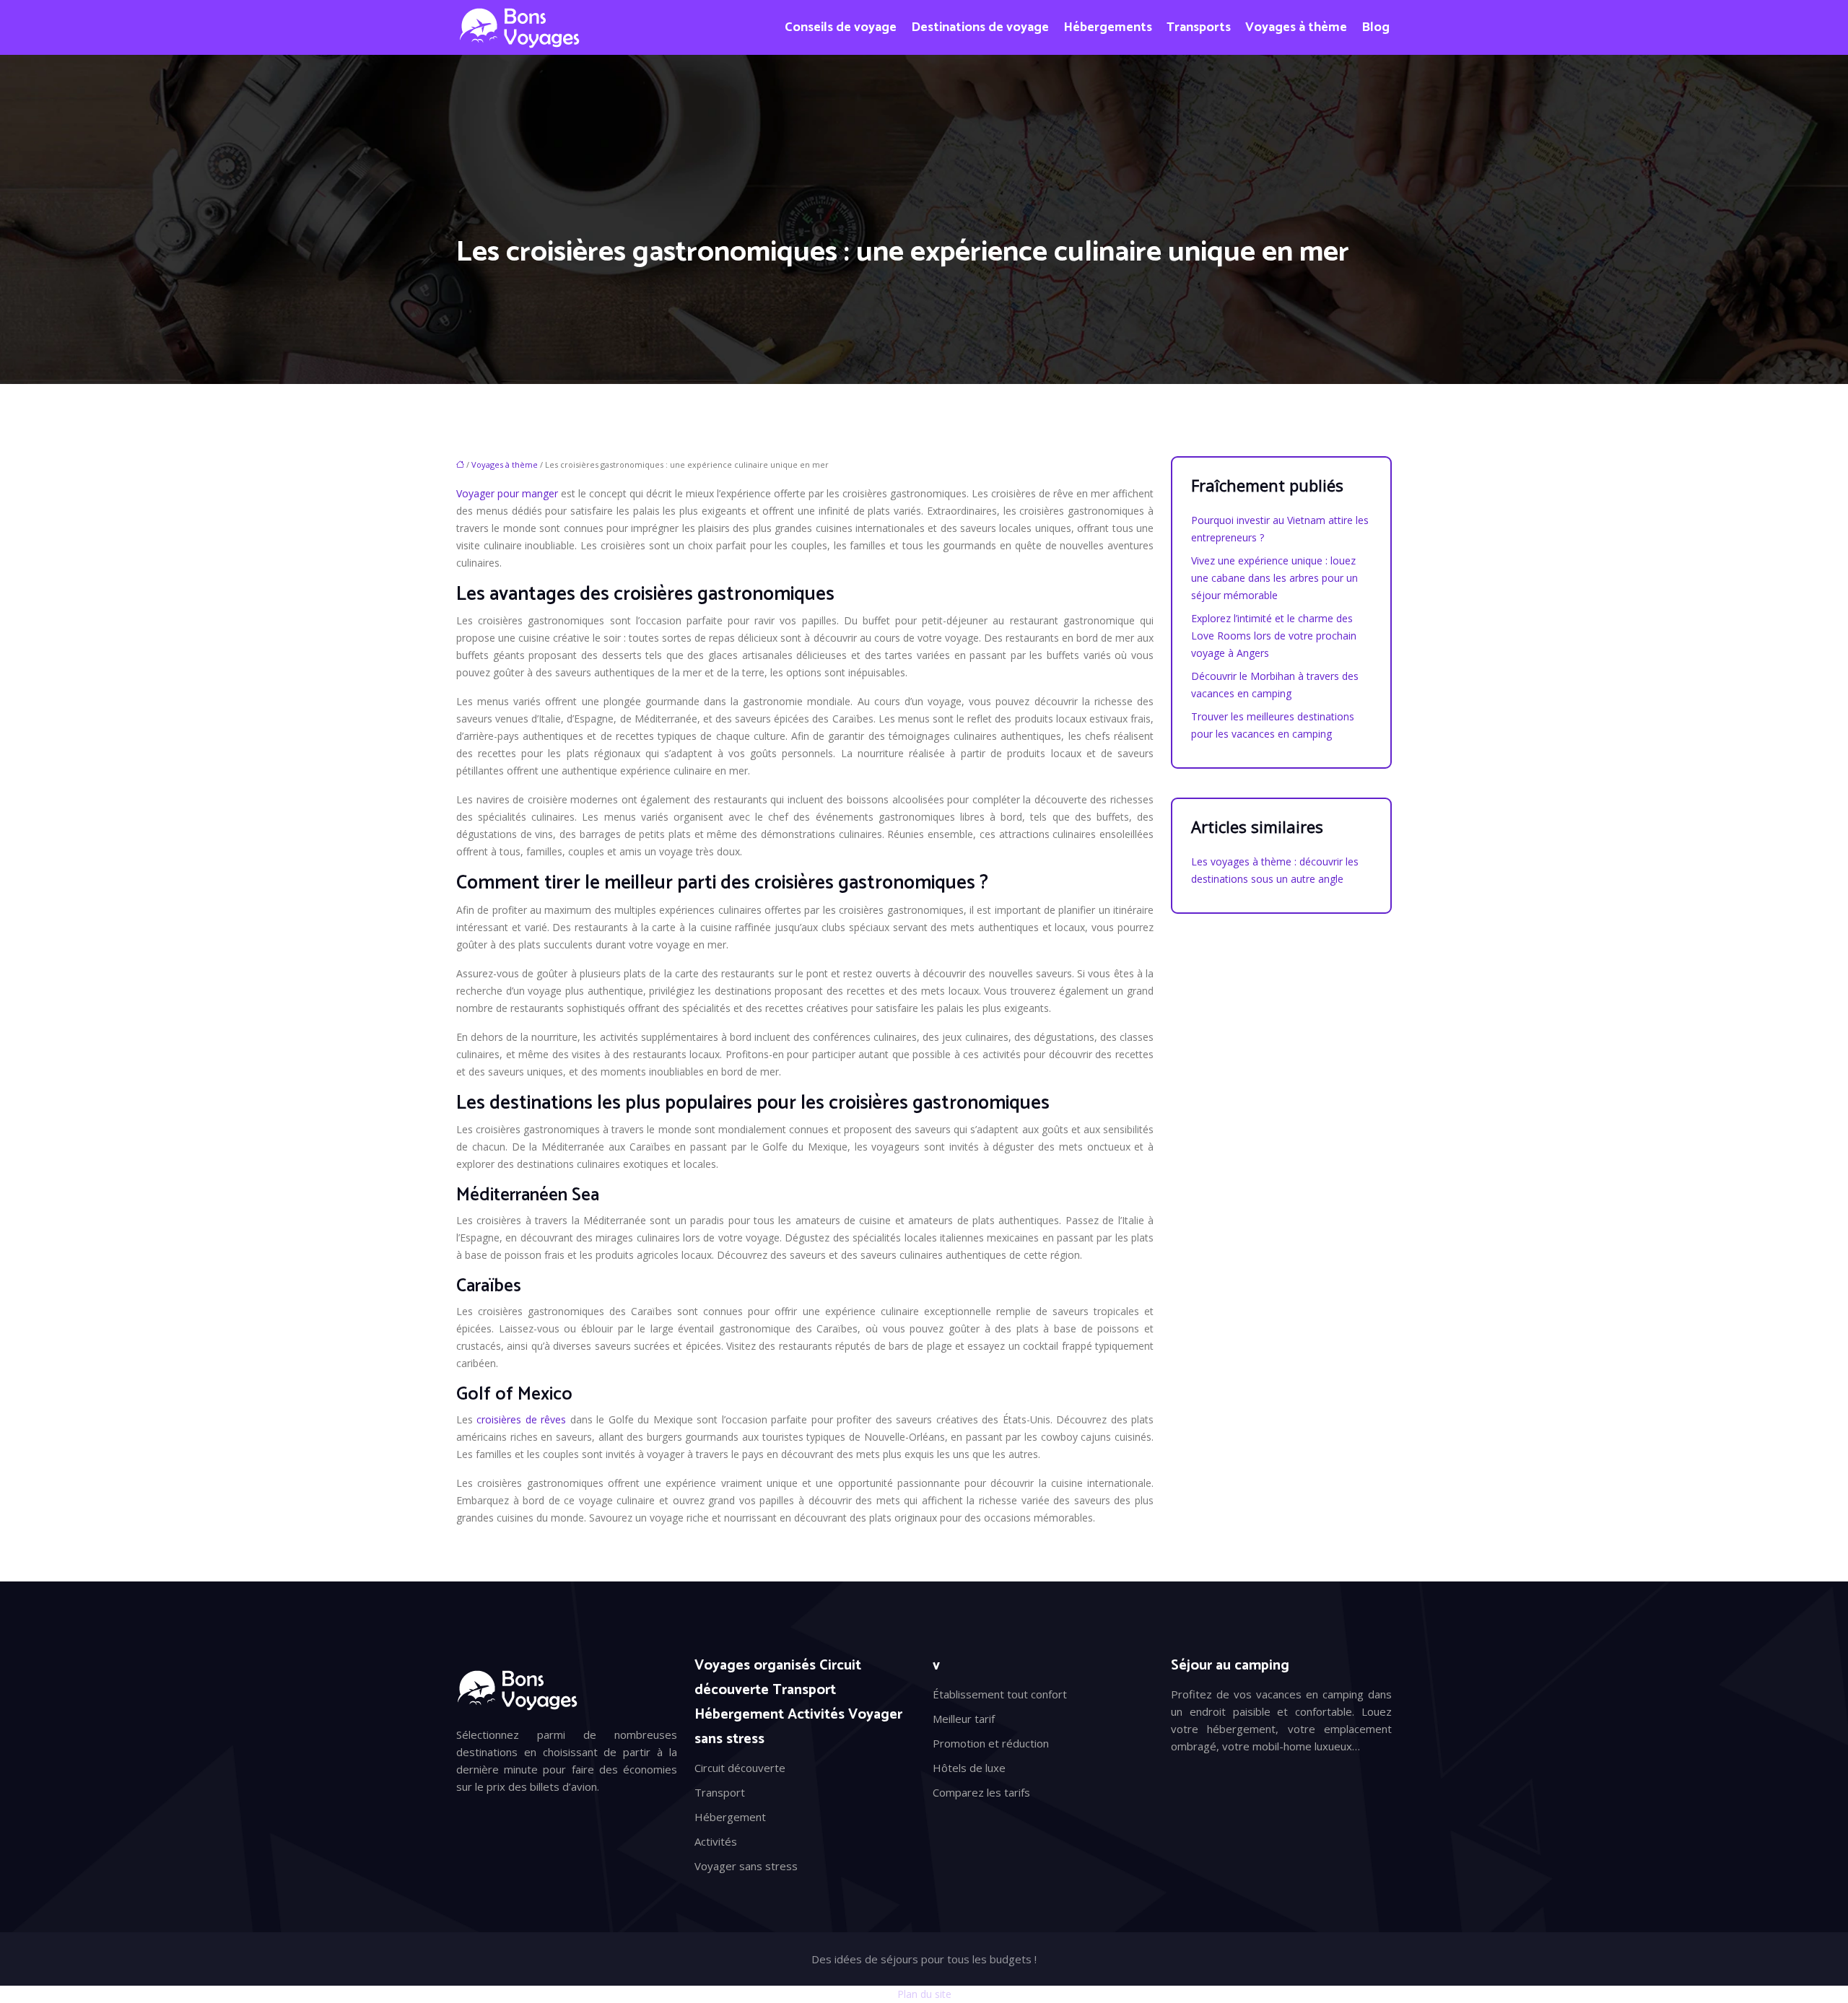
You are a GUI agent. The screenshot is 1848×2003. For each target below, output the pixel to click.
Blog (1376, 27)
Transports (1199, 27)
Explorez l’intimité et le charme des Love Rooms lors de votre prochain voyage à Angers (1274, 636)
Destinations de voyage (980, 27)
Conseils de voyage (841, 27)
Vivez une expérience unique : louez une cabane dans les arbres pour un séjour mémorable (1274, 578)
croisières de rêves (521, 1419)
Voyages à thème (1296, 27)
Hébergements (1108, 27)
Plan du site (924, 1994)
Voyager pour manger (507, 493)
